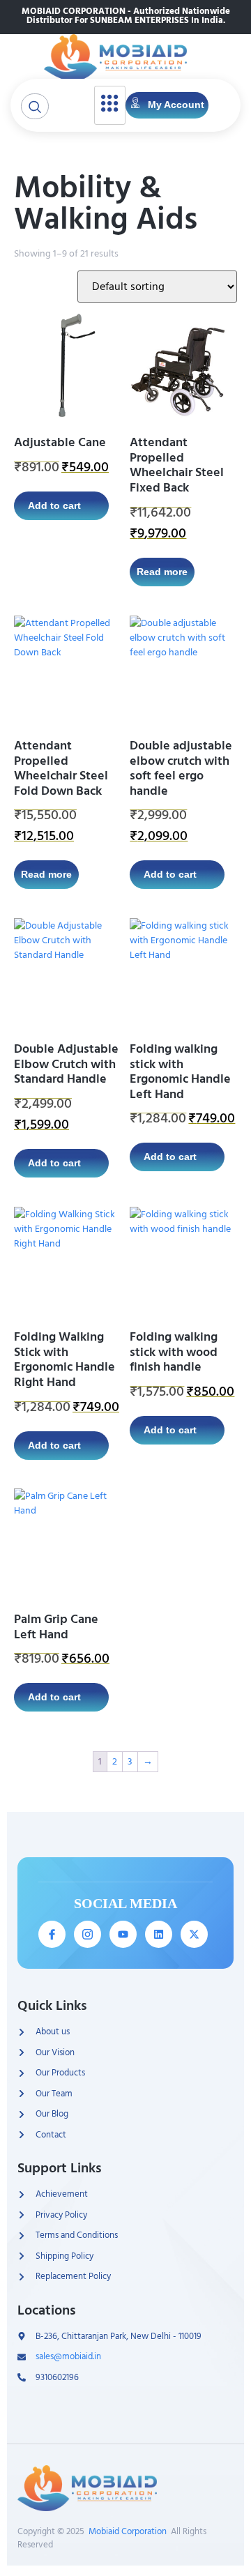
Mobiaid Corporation (128, 2531)
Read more (162, 572)
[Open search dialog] (35, 106)
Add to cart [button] (54, 505)
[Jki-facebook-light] (52, 1934)
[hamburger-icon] (110, 105)
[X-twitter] (194, 1934)
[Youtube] (123, 1934)
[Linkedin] (159, 1934)
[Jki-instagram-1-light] (88, 1934)
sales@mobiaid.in (68, 2357)
